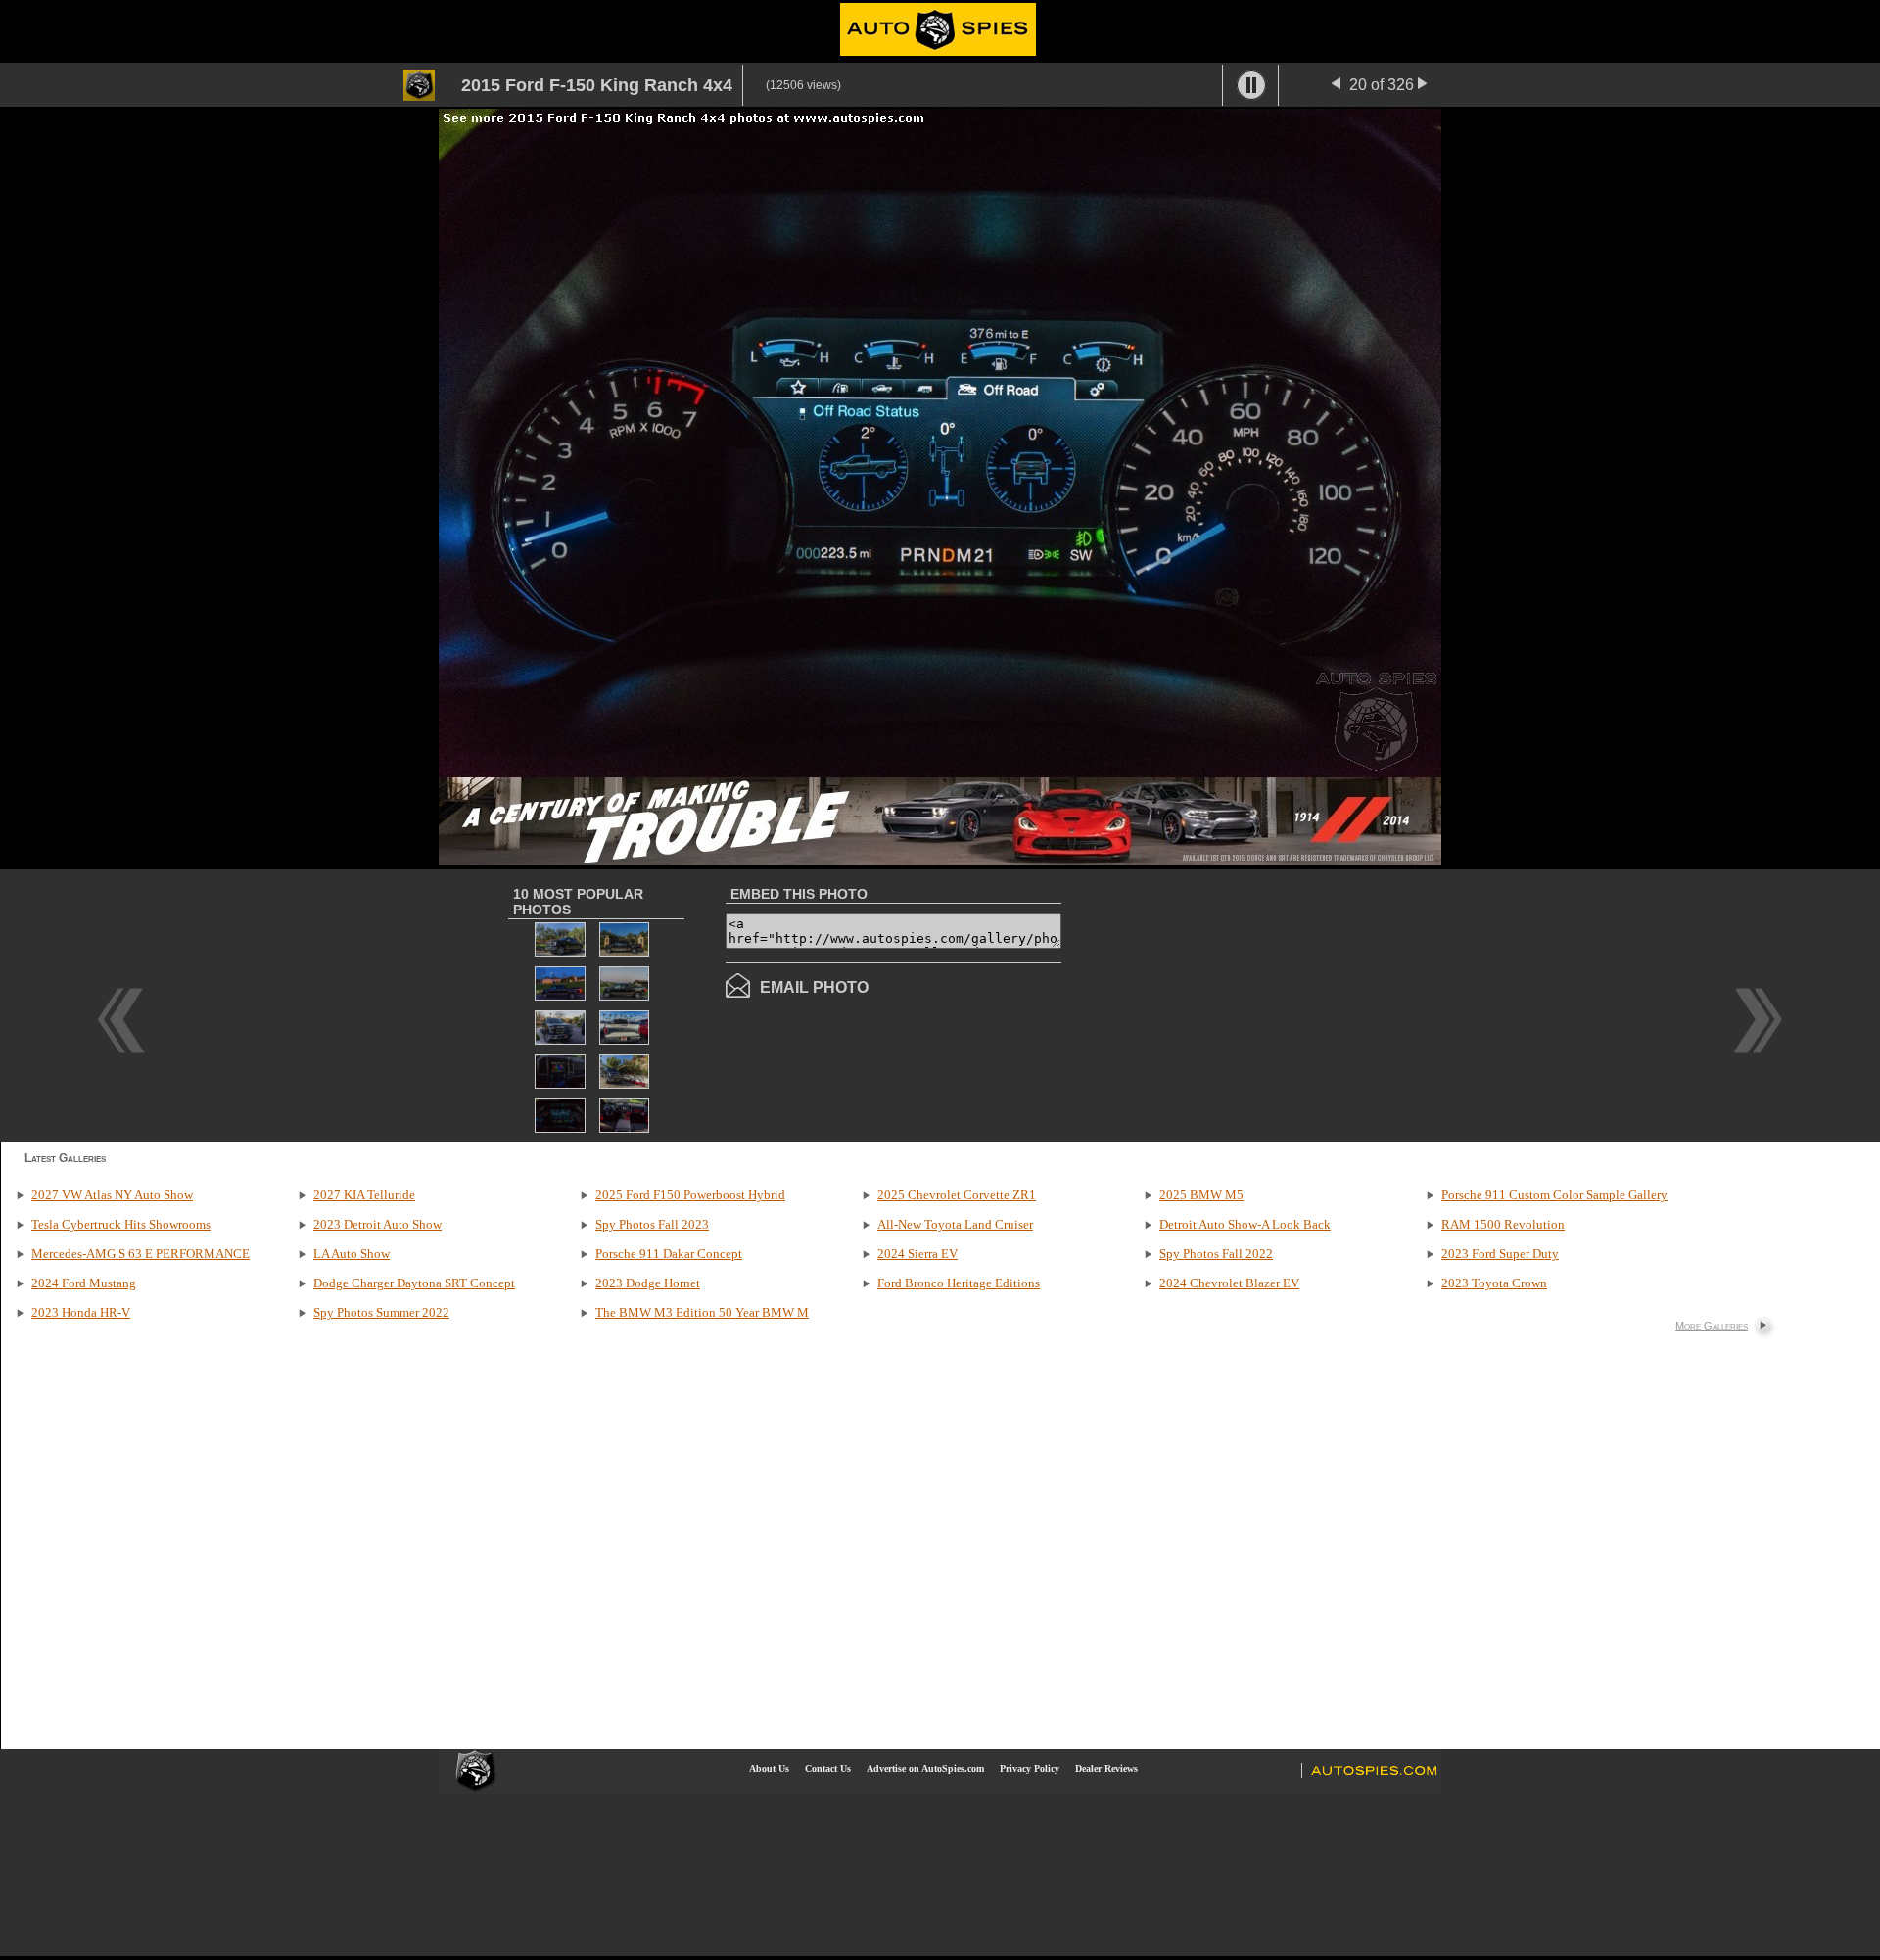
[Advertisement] (1226, 1003)
